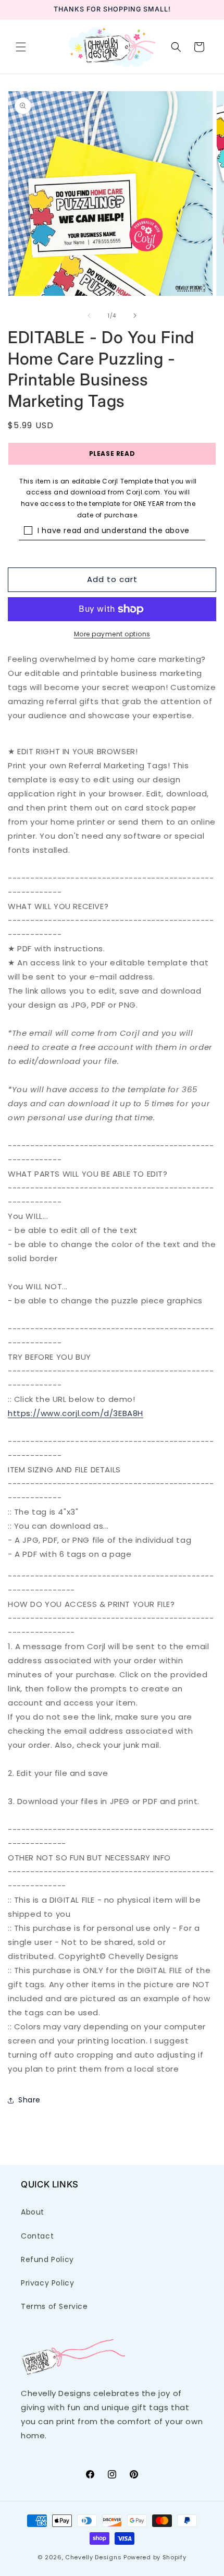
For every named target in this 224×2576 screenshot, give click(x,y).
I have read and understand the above (114, 530)
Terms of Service (54, 2306)
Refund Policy (47, 2259)
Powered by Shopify (155, 2557)
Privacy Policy (47, 2283)
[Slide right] (135, 316)
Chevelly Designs (93, 2557)
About (33, 2212)
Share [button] (29, 2100)
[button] (21, 47)
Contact (37, 2236)
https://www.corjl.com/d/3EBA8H (76, 1413)
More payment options (112, 634)
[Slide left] (89, 316)
